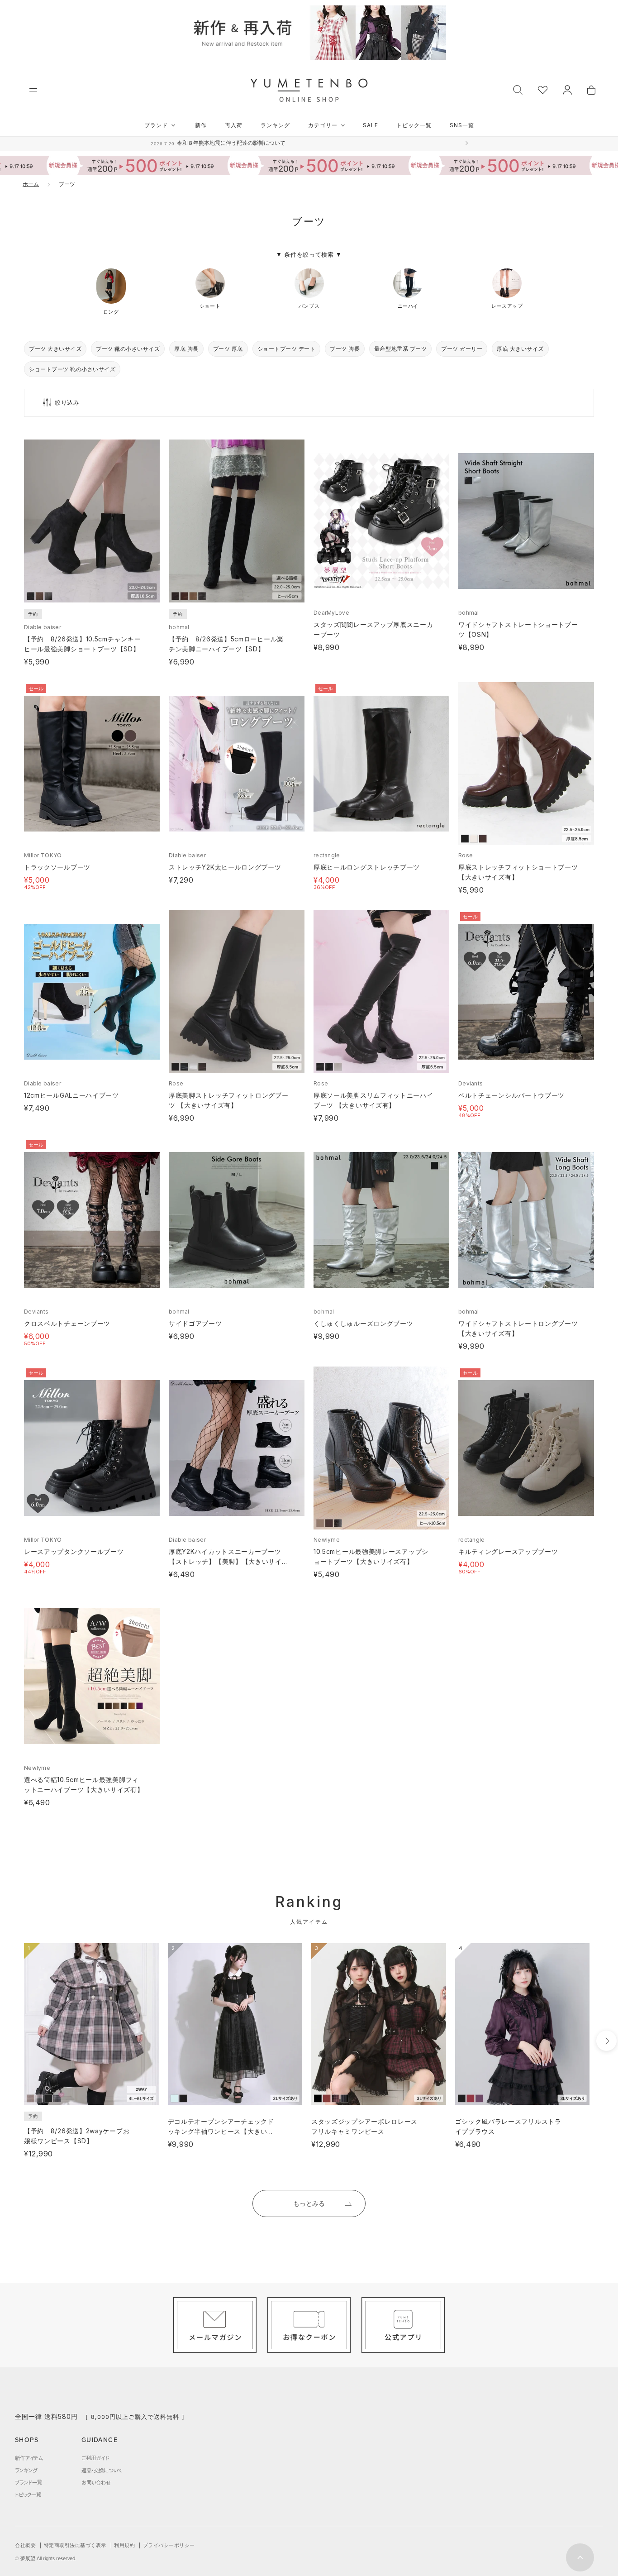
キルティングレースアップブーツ (508, 1551)
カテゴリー (323, 125)
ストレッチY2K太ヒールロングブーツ (225, 867)
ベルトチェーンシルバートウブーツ (511, 1095)
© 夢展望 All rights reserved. (46, 2558)
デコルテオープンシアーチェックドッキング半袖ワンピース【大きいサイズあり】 (221, 2131)
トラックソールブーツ (57, 867)
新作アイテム (29, 2458)
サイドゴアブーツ (195, 1323)
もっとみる (309, 2203)
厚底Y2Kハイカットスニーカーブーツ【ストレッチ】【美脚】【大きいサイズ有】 (229, 1561)
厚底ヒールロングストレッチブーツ (367, 867)
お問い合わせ (96, 2482)
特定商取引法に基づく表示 (75, 2545)
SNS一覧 (462, 125)
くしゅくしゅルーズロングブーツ (364, 1323)
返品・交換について (102, 2470)
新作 (201, 125)
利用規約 (124, 2545)
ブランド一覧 (29, 2482)
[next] (606, 2041)
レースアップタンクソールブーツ (74, 1551)
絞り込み (67, 403)
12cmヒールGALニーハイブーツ (71, 1095)
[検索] (518, 89)
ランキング (275, 125)
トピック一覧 (414, 125)
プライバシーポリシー (169, 2545)
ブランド (156, 125)
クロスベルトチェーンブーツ (67, 1323)
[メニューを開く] (33, 90)
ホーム (31, 184)
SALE (371, 125)
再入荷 (234, 125)
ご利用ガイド (95, 2458)
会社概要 (25, 2545)
